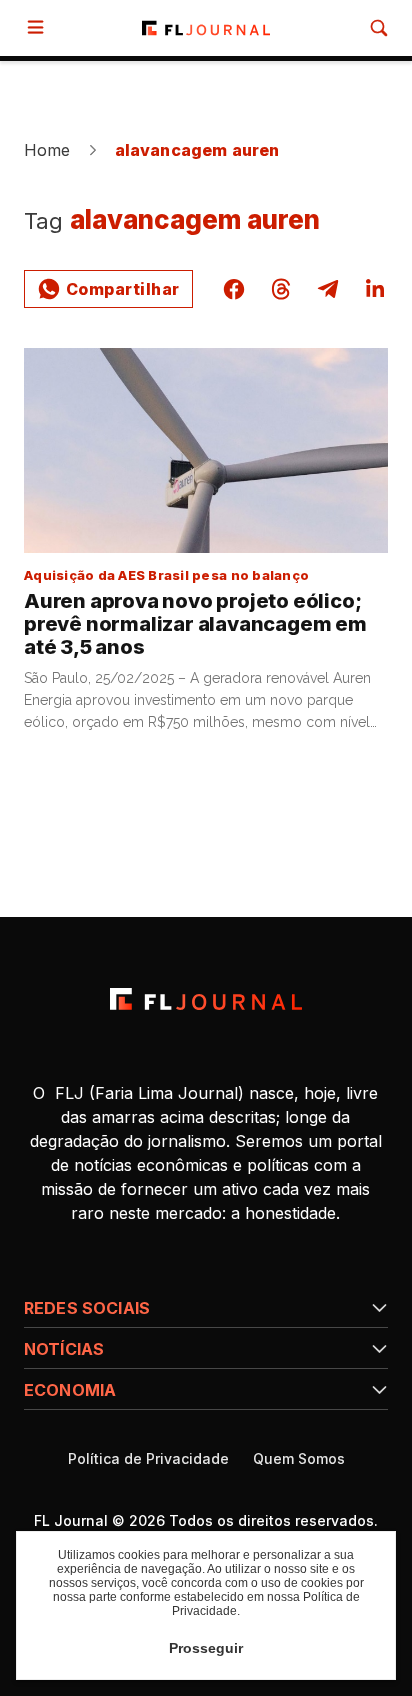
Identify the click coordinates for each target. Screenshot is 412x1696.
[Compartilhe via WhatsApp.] (108, 289)
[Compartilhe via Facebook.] (234, 289)
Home (47, 150)
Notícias (64, 1349)
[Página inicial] (205, 999)
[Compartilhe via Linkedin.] (375, 289)
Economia (70, 1390)
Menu (40, 28)
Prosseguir (206, 1648)
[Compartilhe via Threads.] (281, 289)
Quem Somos (299, 1459)
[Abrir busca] (379, 28)
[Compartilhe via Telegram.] (328, 289)
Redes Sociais (87, 1308)
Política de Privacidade (148, 1459)
